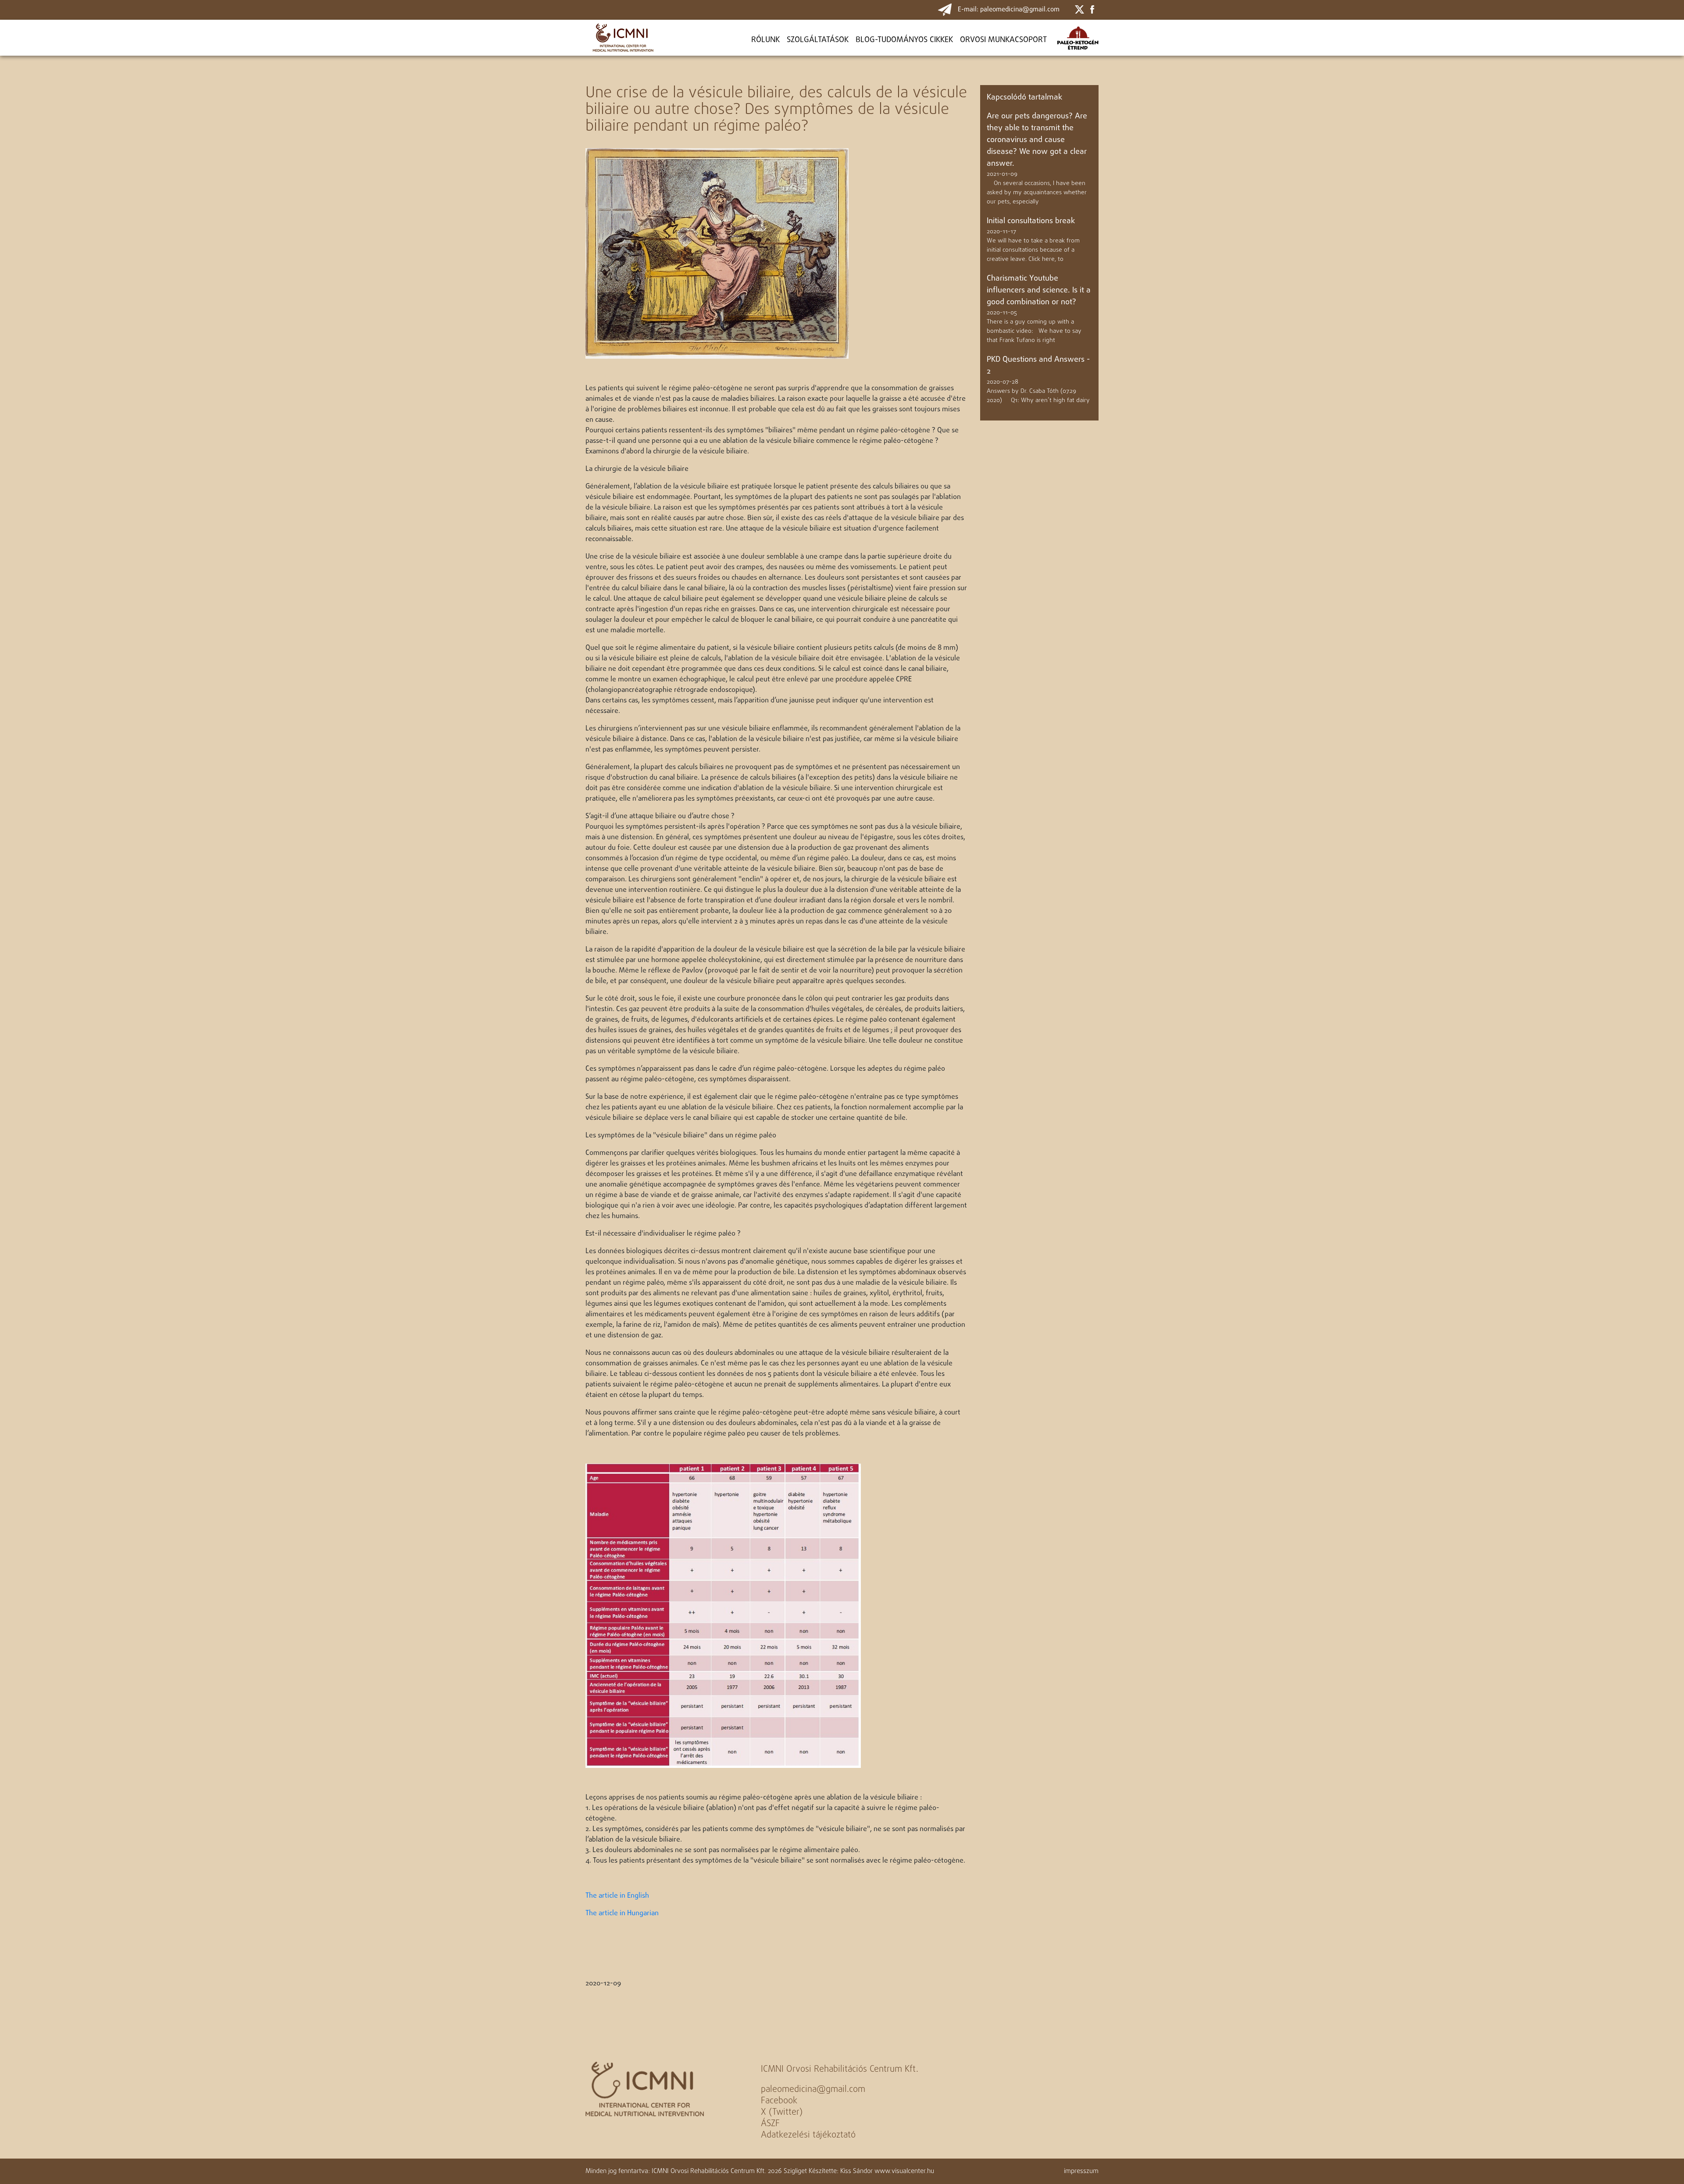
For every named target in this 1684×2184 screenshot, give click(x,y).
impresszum (1081, 2171)
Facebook (779, 2101)
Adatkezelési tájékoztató (808, 2135)
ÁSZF (770, 2124)
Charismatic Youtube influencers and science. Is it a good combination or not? (1039, 290)
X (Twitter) (782, 2112)
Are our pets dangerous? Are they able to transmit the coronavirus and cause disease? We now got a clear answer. (1037, 140)
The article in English (617, 1896)
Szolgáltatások (818, 40)
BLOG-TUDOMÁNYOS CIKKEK (904, 40)
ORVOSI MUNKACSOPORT (1003, 40)
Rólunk (765, 40)
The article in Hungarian (622, 1913)
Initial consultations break (1031, 221)
